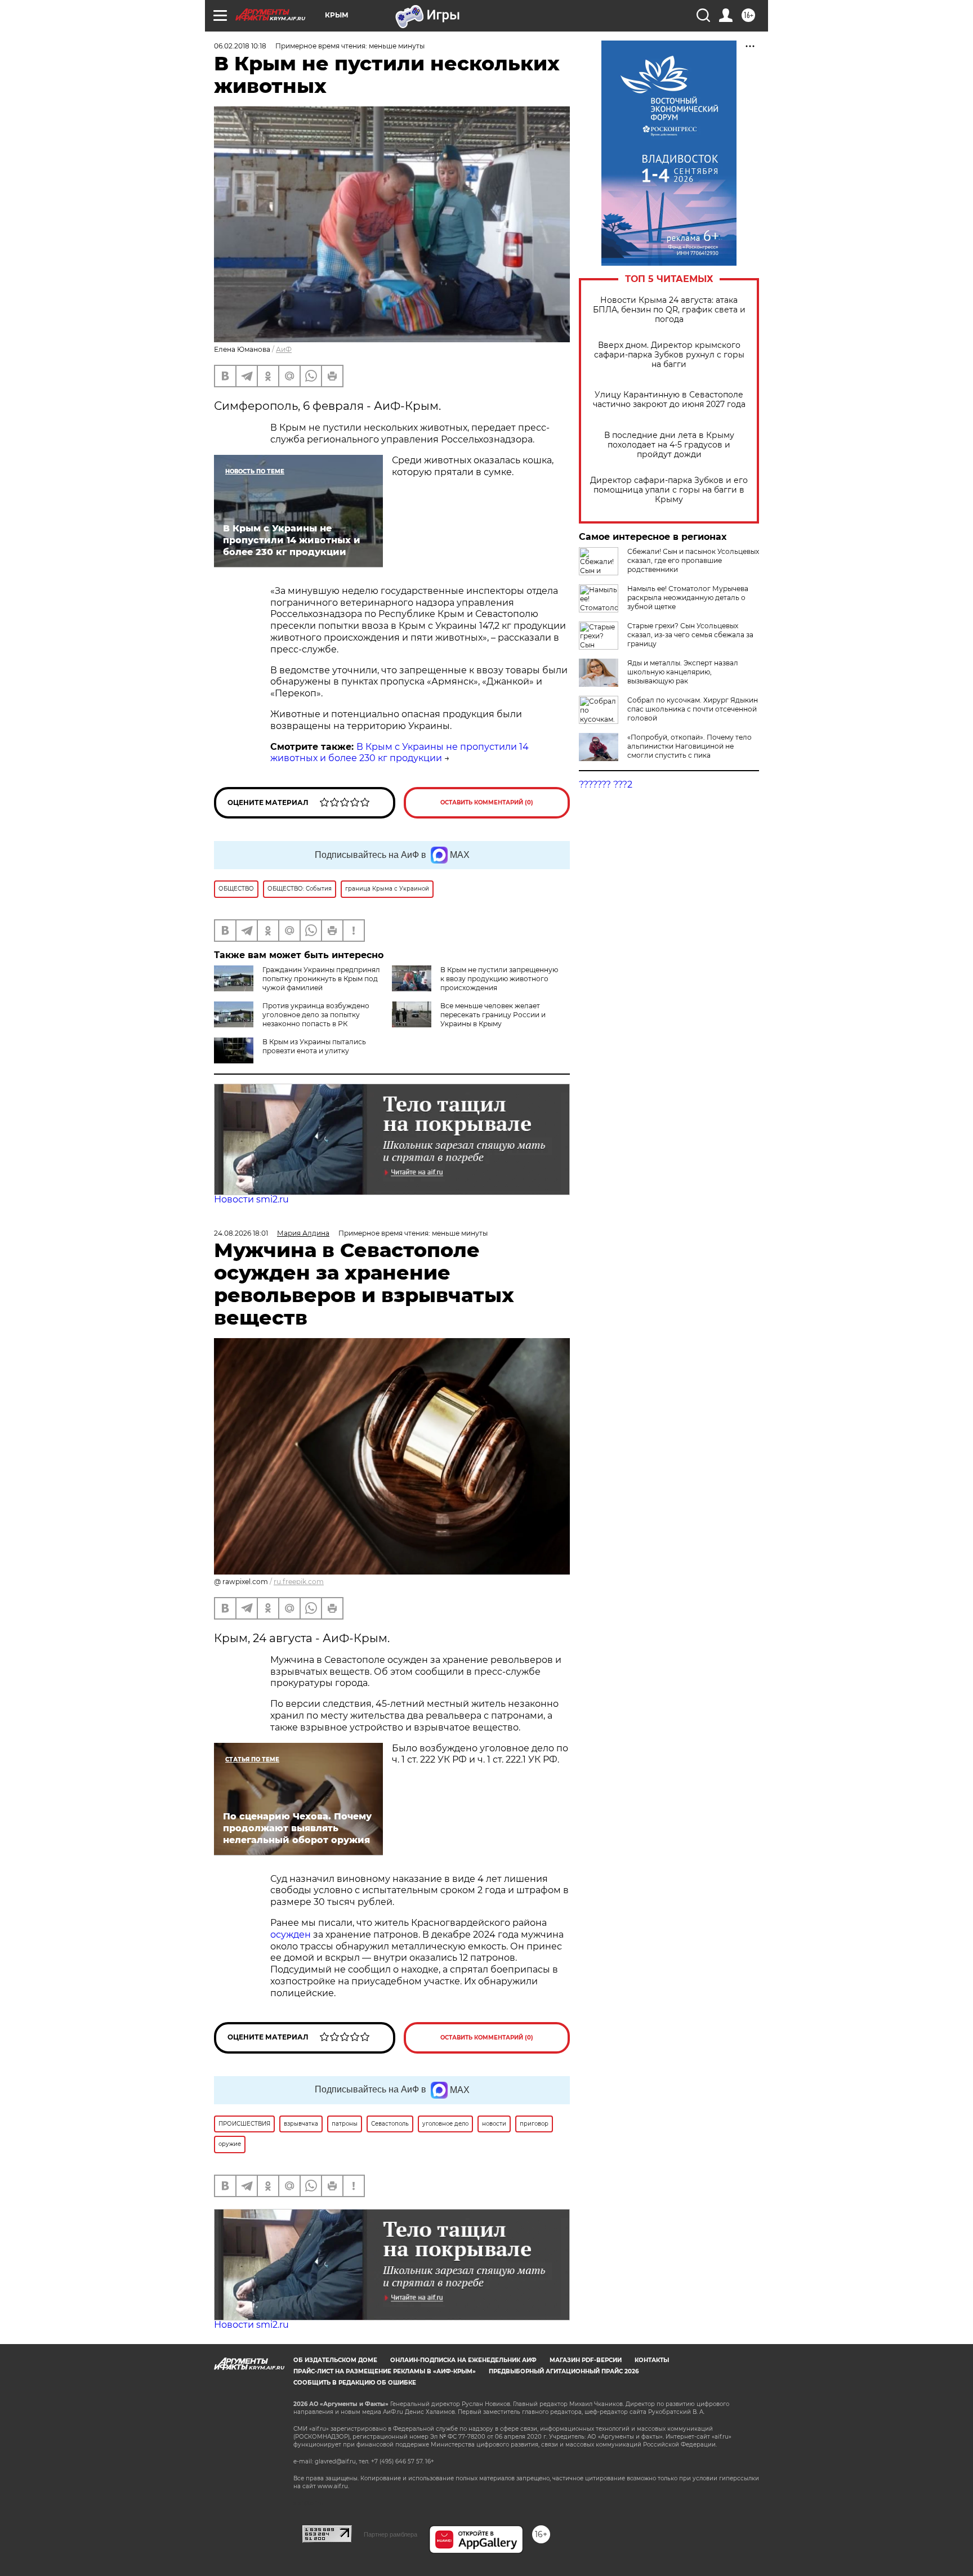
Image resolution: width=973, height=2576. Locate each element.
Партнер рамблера (390, 2534)
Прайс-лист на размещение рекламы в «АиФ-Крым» (385, 2371)
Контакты (652, 2360)
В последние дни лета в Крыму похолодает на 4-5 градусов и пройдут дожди (669, 445)
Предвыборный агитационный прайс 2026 (564, 2371)
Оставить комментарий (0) (487, 802)
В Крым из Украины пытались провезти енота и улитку (314, 1046)
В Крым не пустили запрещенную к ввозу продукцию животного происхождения (499, 979)
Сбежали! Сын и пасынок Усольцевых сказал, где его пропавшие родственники (693, 560)
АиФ (284, 349)
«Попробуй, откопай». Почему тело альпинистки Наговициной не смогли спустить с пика (689, 746)
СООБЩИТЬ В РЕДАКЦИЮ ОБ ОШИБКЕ (355, 2383)
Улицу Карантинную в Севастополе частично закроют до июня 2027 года (669, 400)
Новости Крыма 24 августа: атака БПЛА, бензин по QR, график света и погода (669, 310)
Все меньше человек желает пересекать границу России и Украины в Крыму (493, 1015)
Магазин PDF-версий (586, 2360)
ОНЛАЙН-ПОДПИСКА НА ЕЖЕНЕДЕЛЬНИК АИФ (463, 2360)
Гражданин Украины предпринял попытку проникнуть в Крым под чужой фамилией (321, 979)
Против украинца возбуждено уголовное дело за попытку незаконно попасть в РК (316, 1015)
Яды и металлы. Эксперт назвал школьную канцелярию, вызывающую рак (683, 672)
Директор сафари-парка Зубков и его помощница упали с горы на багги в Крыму (669, 490)
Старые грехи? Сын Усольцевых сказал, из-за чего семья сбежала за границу (690, 635)
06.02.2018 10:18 (240, 46)
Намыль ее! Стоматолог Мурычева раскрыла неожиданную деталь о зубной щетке (688, 598)
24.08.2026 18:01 (241, 1233)
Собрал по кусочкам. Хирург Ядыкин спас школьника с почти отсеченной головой (693, 709)
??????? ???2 (606, 784)
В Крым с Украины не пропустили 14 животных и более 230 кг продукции (400, 753)
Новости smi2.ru (251, 1199)
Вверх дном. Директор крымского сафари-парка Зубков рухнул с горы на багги (669, 355)
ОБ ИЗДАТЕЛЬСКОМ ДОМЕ (335, 2360)
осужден (291, 1935)
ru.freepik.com (299, 1582)
